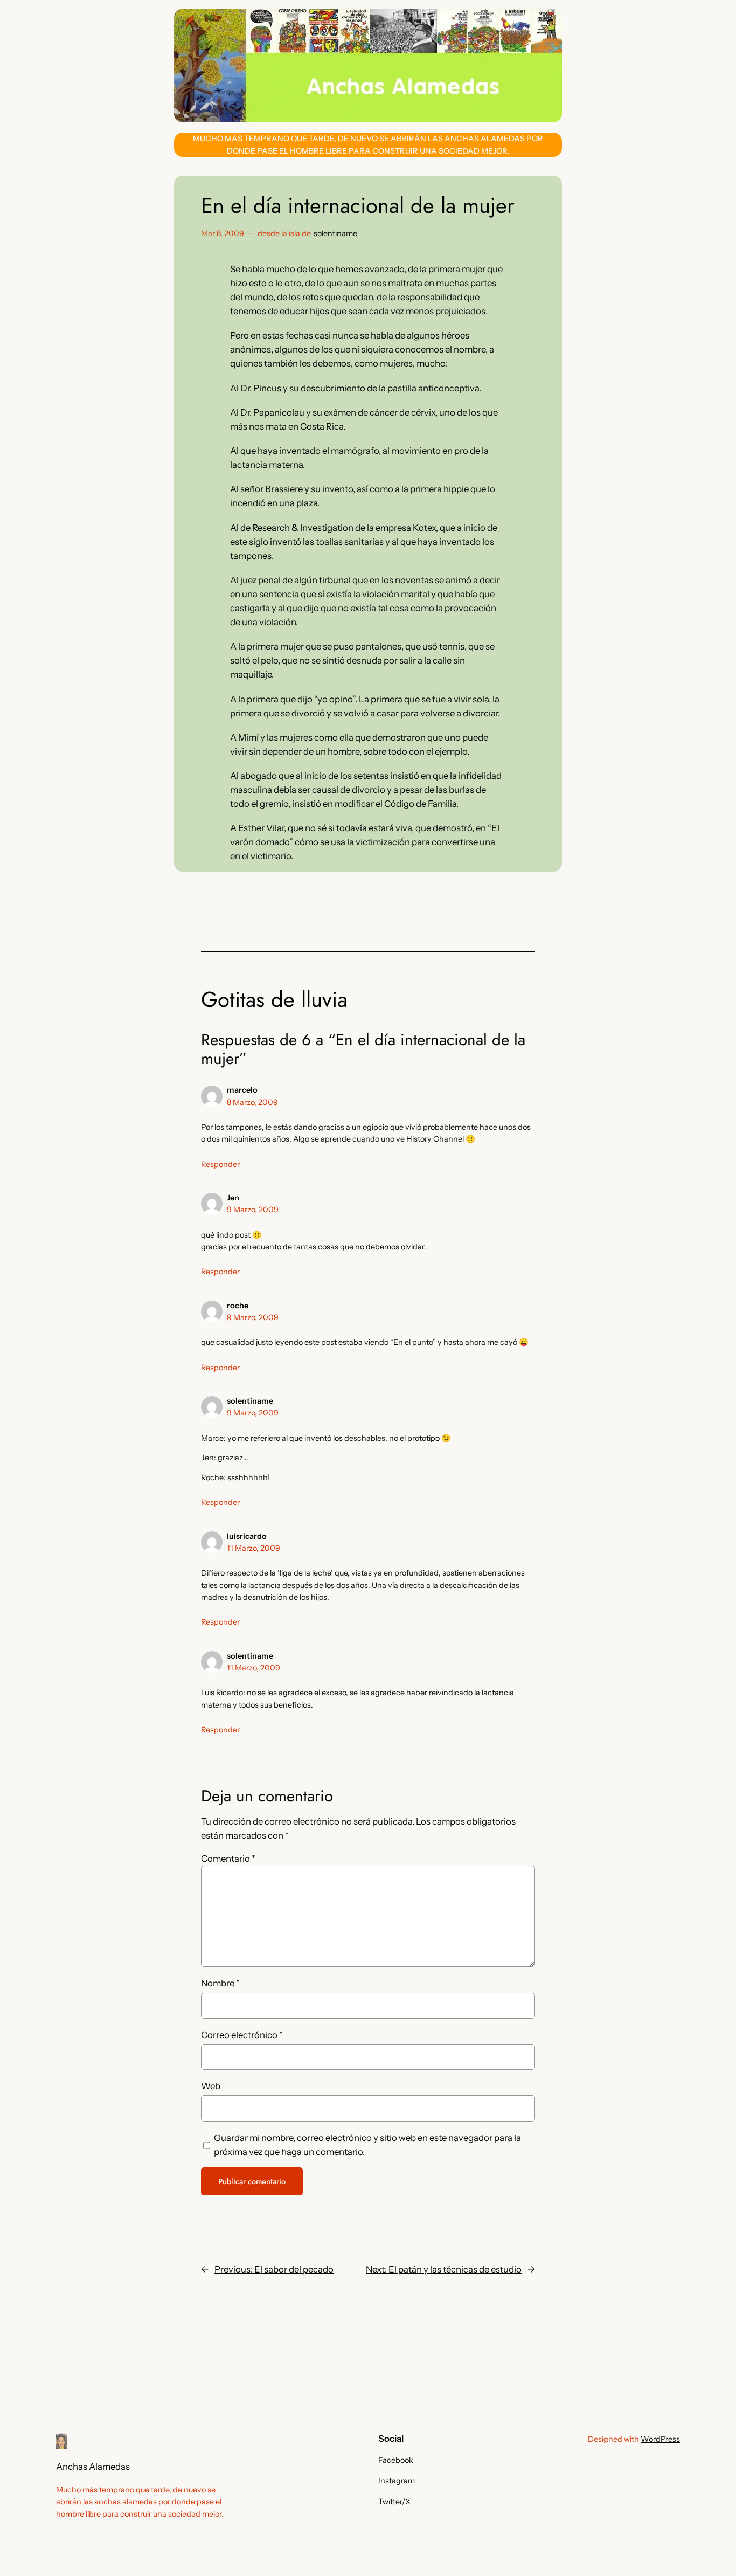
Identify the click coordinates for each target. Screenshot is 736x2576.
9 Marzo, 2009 (253, 1210)
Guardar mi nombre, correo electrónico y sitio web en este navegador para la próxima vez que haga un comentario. (367, 2145)
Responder (220, 1164)
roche (238, 1306)
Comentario (228, 1859)
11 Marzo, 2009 (254, 1548)
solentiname (335, 233)
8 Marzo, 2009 (252, 1102)
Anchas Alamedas (93, 2467)
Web (211, 2086)
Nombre (220, 1983)
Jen (233, 1198)
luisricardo (247, 1536)
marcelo (242, 1090)
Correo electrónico (242, 2035)
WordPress (660, 2439)
